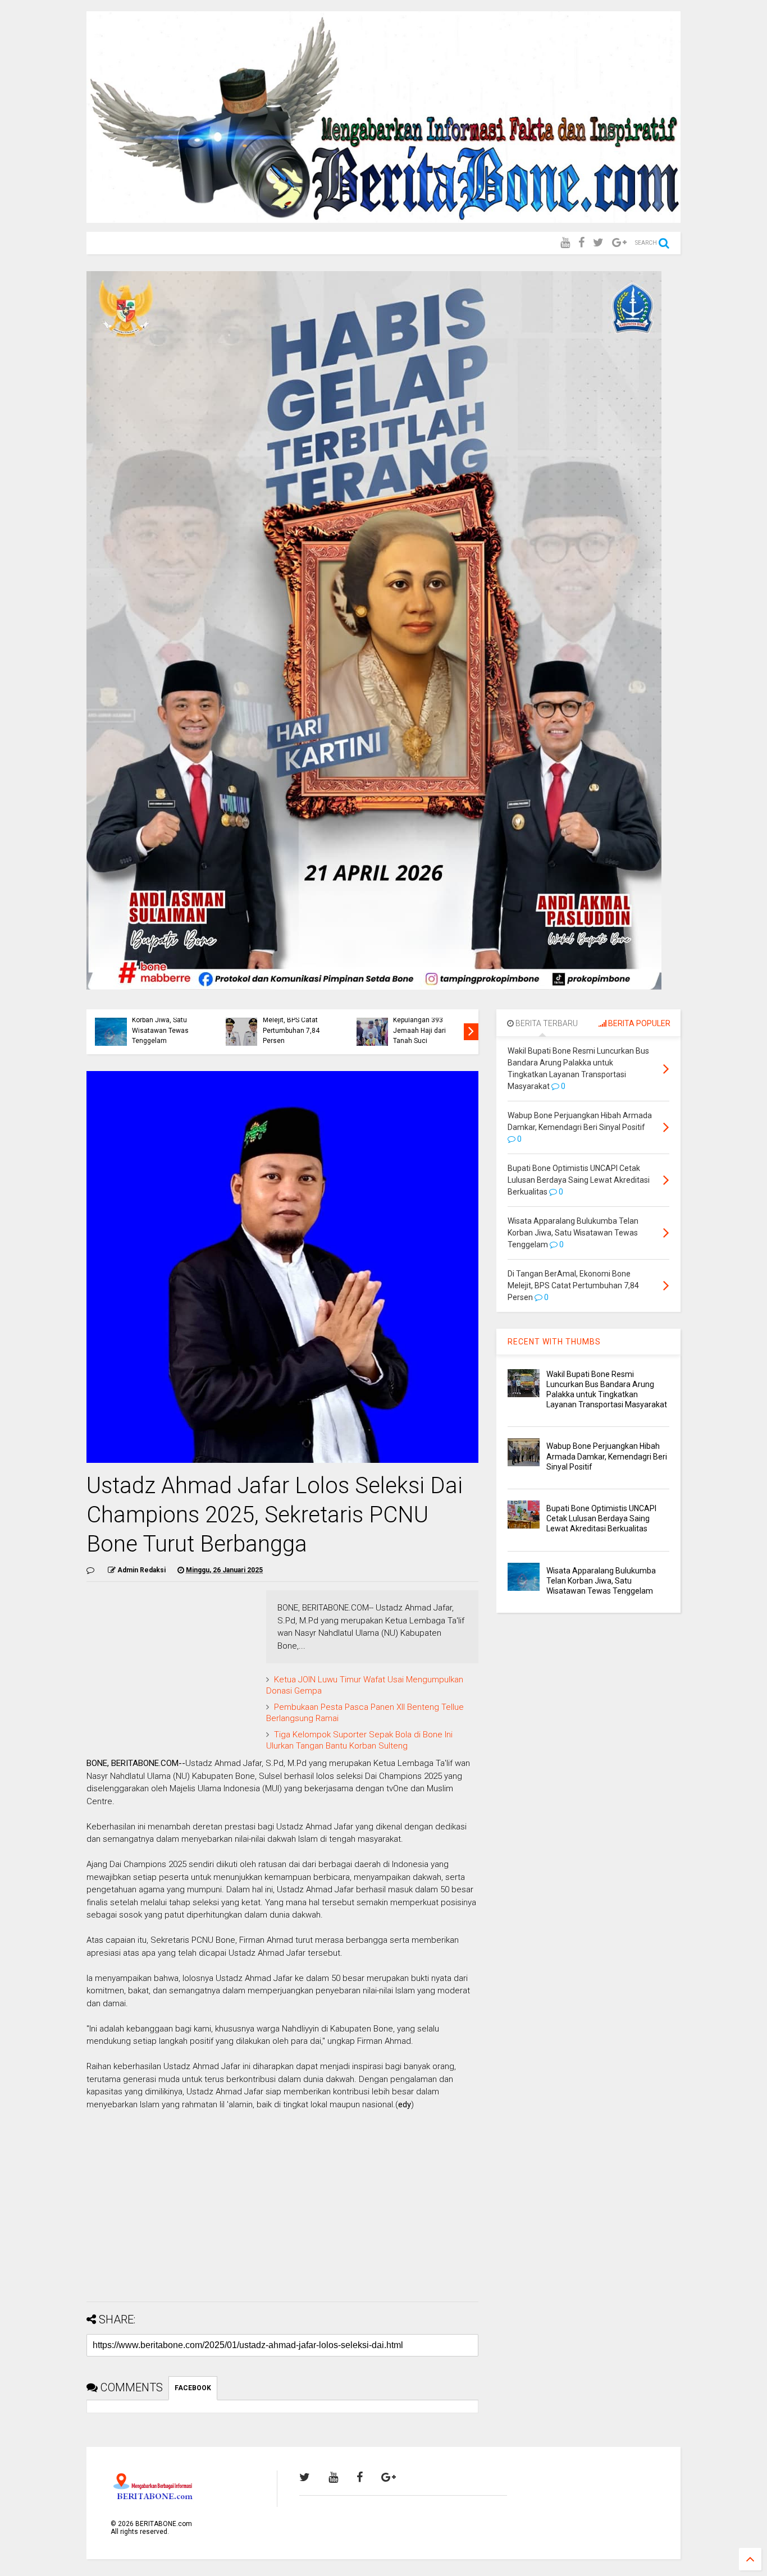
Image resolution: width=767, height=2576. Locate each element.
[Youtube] (565, 243)
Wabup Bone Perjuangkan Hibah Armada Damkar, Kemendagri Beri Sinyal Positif (607, 1456)
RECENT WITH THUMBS (554, 1342)
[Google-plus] (619, 243)
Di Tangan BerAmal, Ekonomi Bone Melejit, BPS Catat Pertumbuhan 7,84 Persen (293, 1020)
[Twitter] (598, 243)
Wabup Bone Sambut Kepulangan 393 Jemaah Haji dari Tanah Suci (425, 1025)
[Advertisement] (282, 2214)
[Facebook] (581, 243)
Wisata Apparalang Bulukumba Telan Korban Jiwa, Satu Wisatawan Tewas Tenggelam (161, 1020)
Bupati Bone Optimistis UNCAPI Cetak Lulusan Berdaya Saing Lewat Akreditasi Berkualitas (601, 1518)
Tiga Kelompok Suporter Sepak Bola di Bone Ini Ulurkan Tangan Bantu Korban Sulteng (359, 1740)
